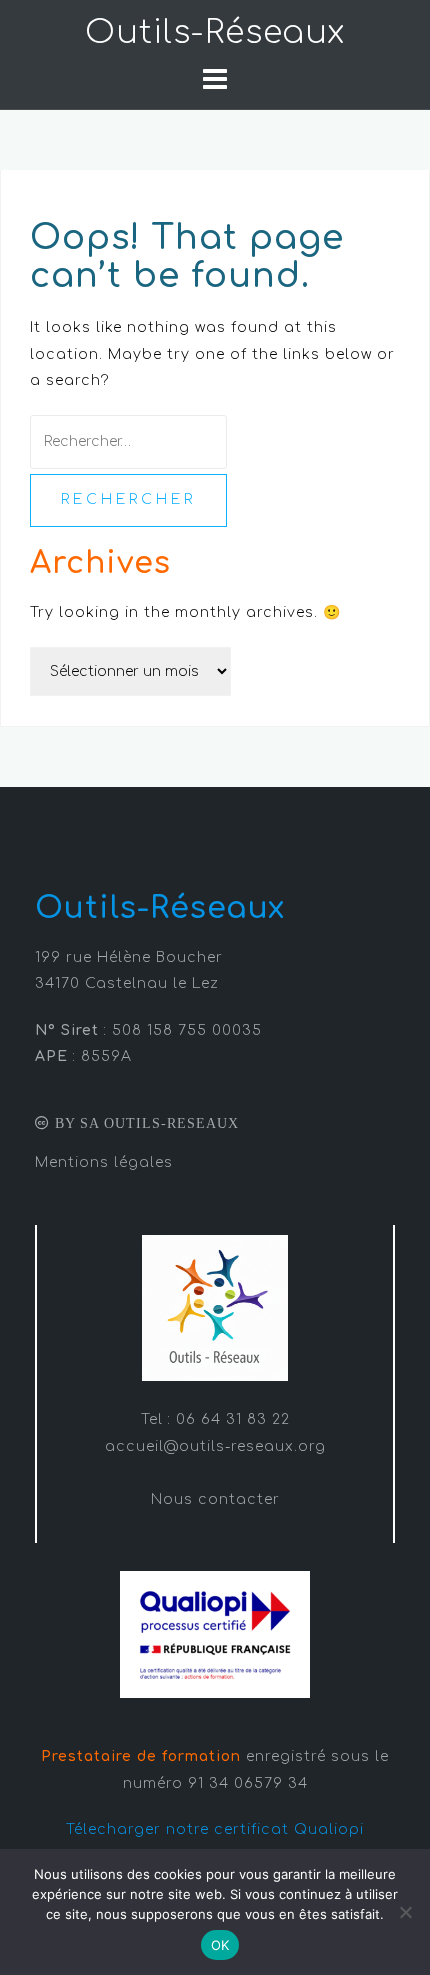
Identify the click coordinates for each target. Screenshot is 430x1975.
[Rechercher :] (128, 441)
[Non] (405, 1912)
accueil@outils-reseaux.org (215, 1446)
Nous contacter (215, 1499)
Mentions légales (104, 1162)
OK (220, 1945)
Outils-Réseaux (215, 32)
